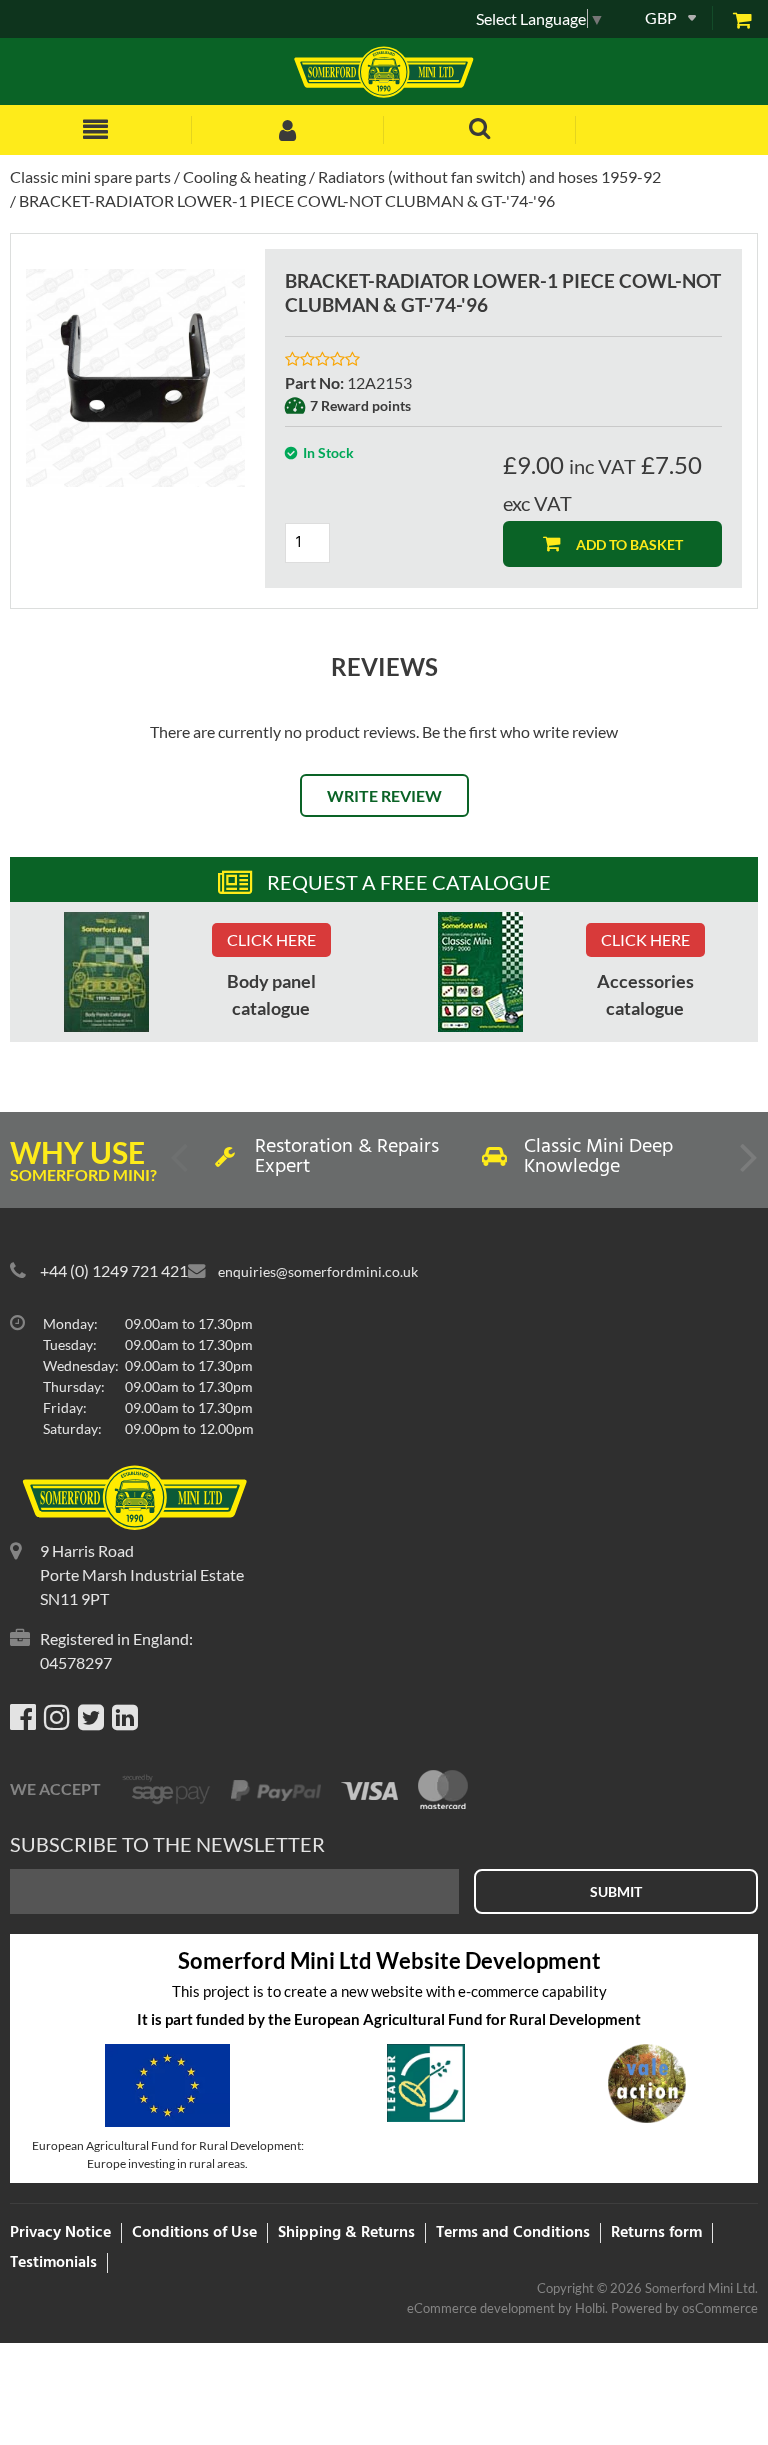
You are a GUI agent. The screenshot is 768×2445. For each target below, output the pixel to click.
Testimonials (53, 2263)
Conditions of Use (194, 2233)
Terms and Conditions (513, 2233)
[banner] (106, 972)
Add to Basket (628, 544)
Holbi (590, 2308)
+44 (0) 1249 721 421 (114, 1270)
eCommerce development (481, 2308)
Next (747, 1165)
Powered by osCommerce (684, 2308)
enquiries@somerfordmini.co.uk (318, 1271)
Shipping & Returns (346, 2233)
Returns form (656, 2233)
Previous (181, 1165)
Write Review (384, 795)
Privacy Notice (60, 2233)
